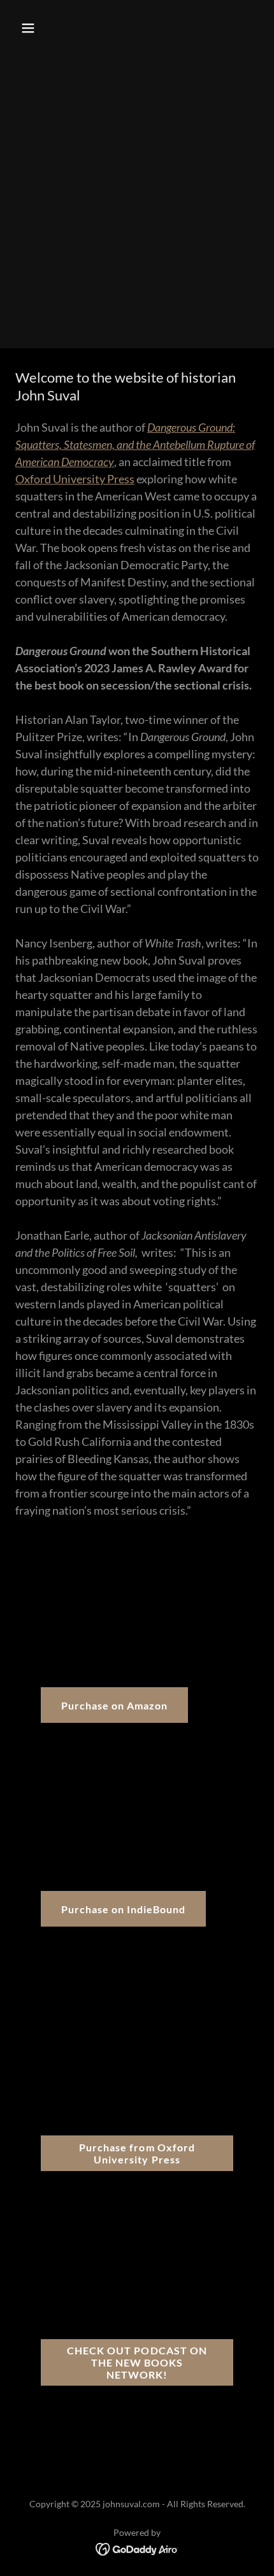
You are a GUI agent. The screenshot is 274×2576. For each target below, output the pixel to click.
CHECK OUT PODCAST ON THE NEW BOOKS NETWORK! (137, 2362)
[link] (137, 2548)
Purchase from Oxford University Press (137, 2153)
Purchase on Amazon (114, 1705)
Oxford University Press (75, 479)
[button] (43, 28)
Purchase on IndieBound (123, 1909)
